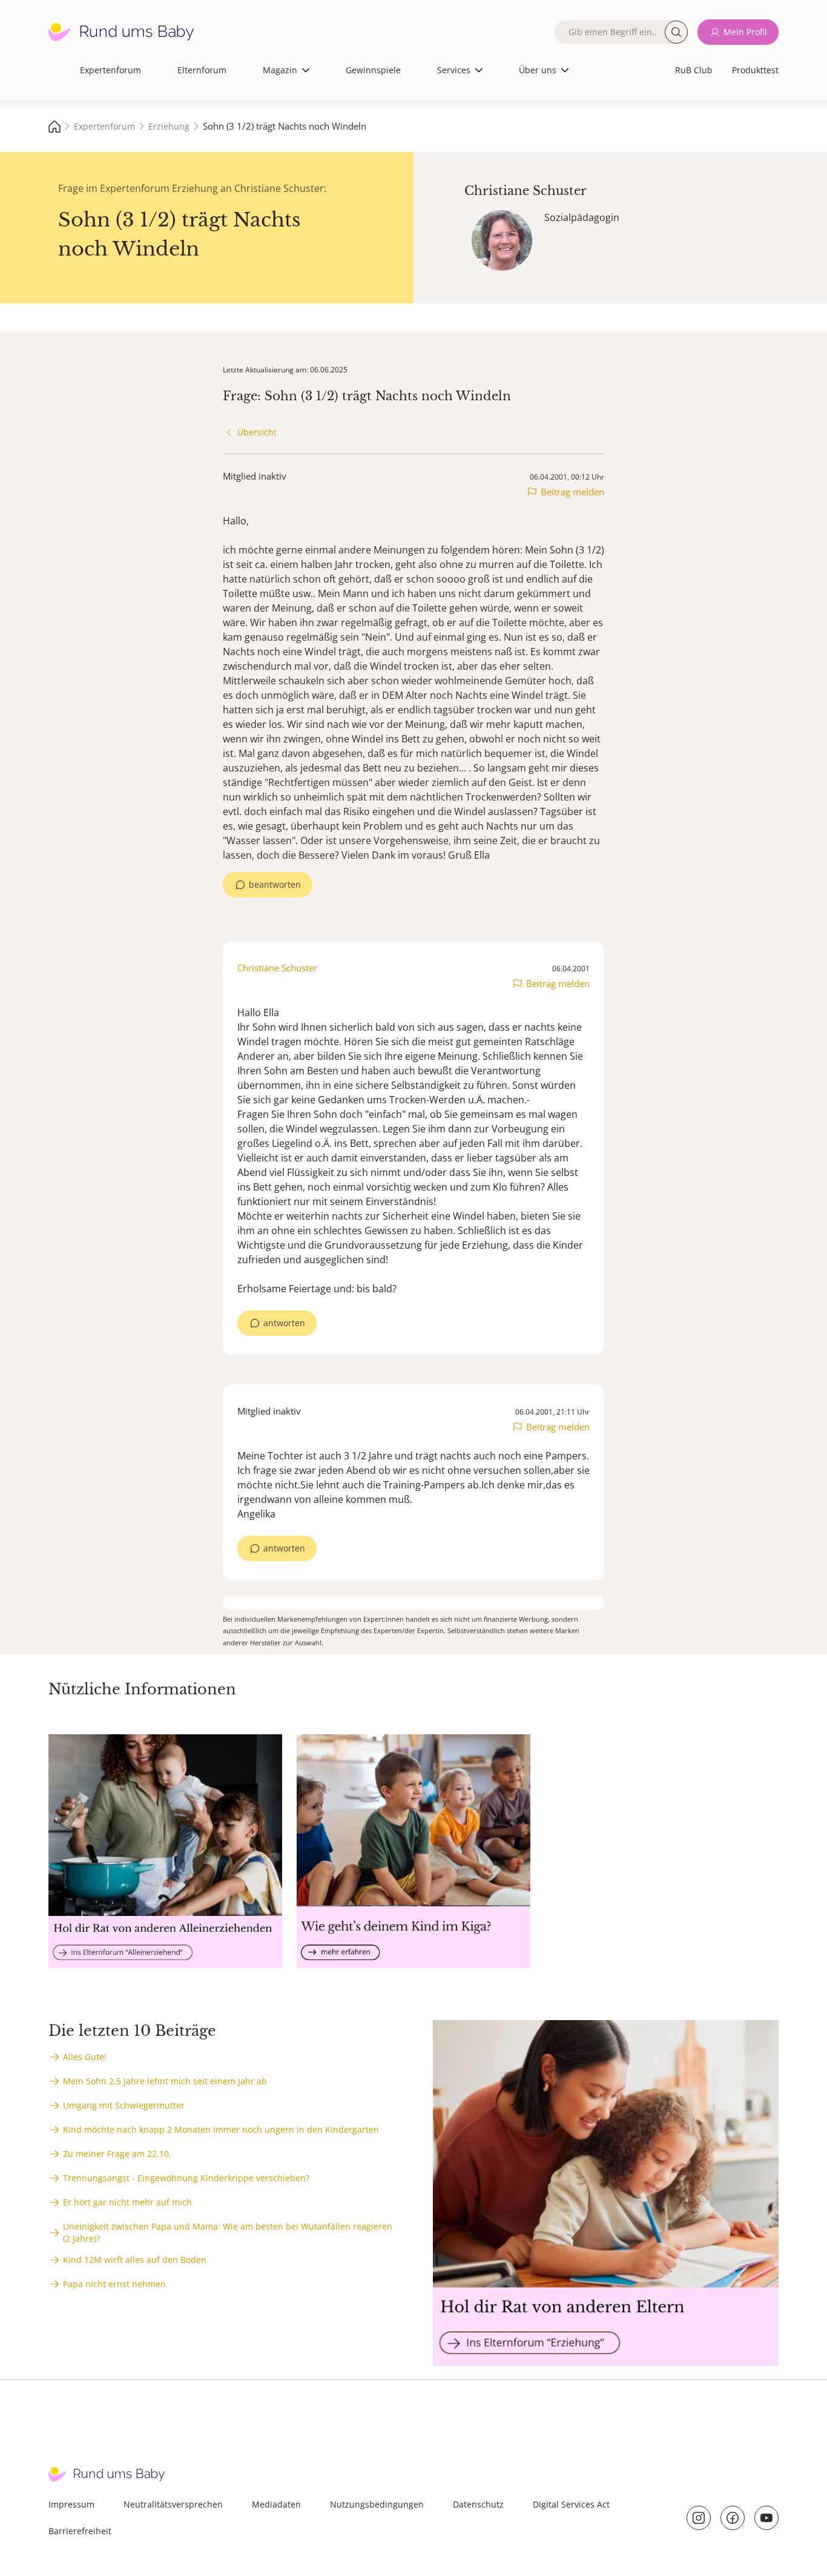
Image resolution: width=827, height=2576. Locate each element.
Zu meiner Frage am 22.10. (117, 2154)
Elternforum (202, 70)
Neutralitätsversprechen (173, 2504)
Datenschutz (478, 2504)
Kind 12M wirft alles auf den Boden (135, 2260)
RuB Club (694, 70)
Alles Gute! (85, 2057)
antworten (284, 1323)
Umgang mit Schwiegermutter (124, 2105)
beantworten (275, 884)
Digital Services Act (571, 2504)
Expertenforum (110, 70)
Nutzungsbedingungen (377, 2504)
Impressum (71, 2504)
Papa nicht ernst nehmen (114, 2284)
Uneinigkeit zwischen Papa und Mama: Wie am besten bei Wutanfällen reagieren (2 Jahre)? (228, 2232)
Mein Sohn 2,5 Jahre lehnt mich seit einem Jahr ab (165, 2081)
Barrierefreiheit (80, 2531)
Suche (676, 32)
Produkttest (755, 70)
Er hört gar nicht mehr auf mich (127, 2202)
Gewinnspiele (373, 70)
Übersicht (257, 432)
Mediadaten (276, 2504)
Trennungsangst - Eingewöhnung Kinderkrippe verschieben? (186, 2178)
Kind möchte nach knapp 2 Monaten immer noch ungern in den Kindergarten (221, 2129)
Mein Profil (745, 32)
